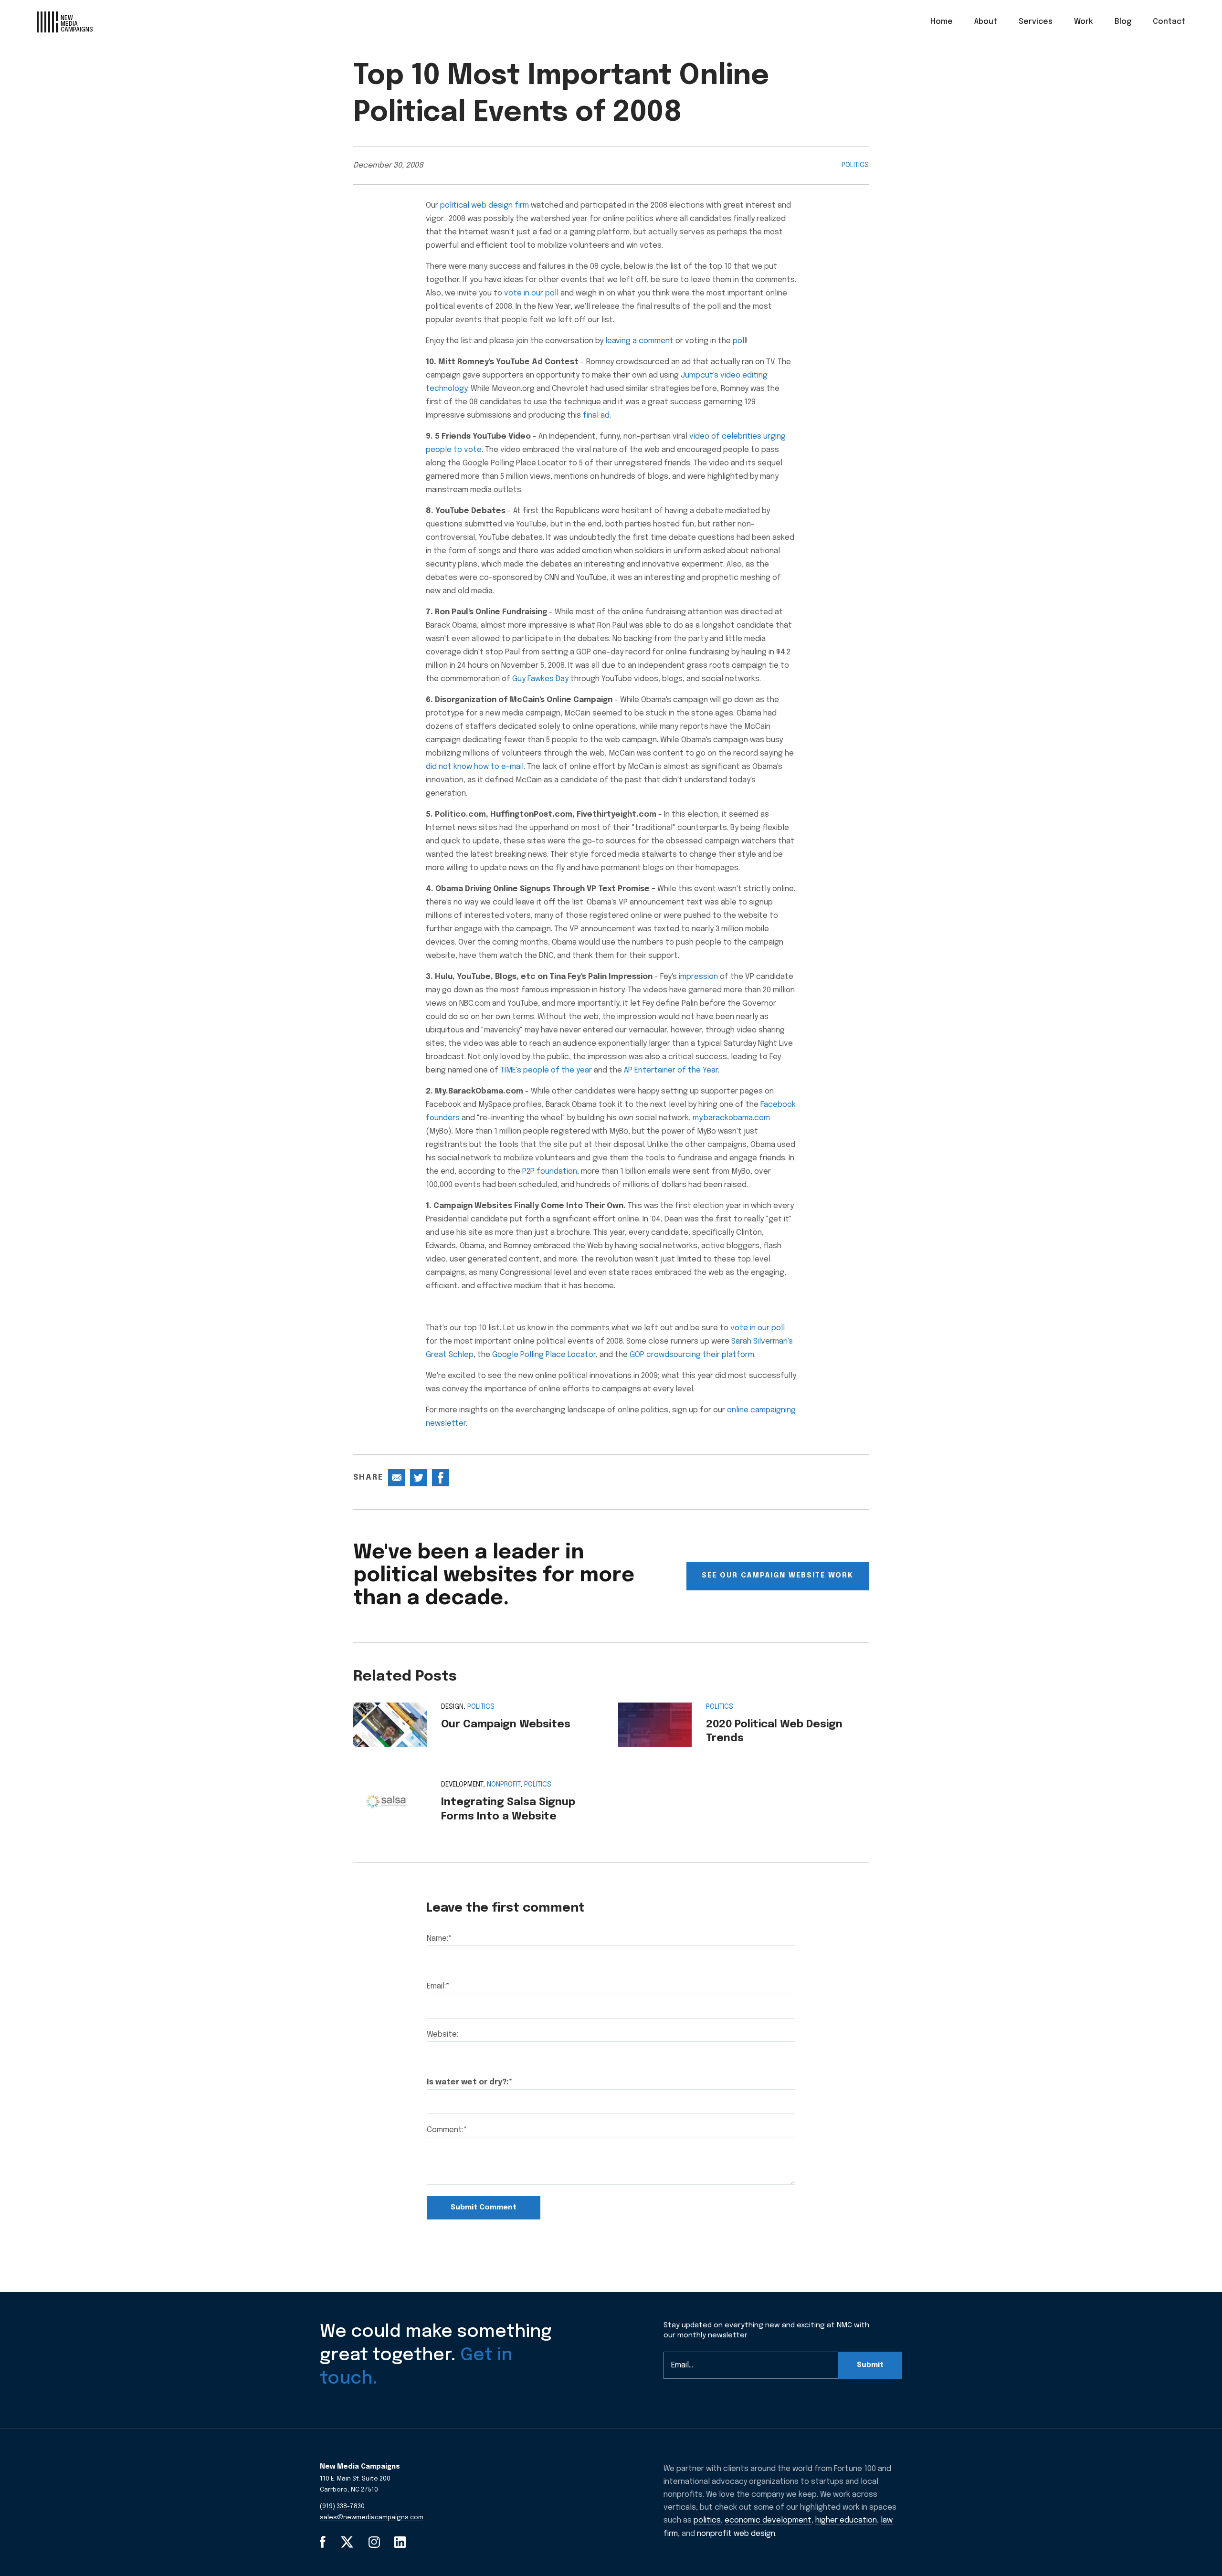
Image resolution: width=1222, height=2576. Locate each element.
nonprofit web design (736, 2534)
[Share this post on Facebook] (441, 1478)
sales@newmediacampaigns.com (372, 2518)
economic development (768, 2520)
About (986, 22)
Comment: (447, 2130)
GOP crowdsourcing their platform (692, 1355)
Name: (439, 1939)
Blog (1123, 22)
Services (1036, 22)
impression (698, 977)
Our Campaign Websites (506, 1724)
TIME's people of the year (546, 1070)
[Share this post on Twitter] (419, 1478)
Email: (438, 1986)
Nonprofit (504, 1785)
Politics (855, 165)
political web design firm (485, 205)
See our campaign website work (778, 1576)
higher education (846, 2520)
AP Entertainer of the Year (671, 1070)
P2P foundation (550, 1172)
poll (739, 341)
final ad (596, 415)
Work (1084, 22)
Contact (1169, 22)
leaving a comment (639, 341)
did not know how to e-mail (475, 767)
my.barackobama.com (731, 1118)
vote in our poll (531, 293)
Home (942, 22)
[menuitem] (942, 22)
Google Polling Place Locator (544, 1355)
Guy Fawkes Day (540, 679)
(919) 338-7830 (342, 2507)
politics (707, 2520)
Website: (442, 2035)
